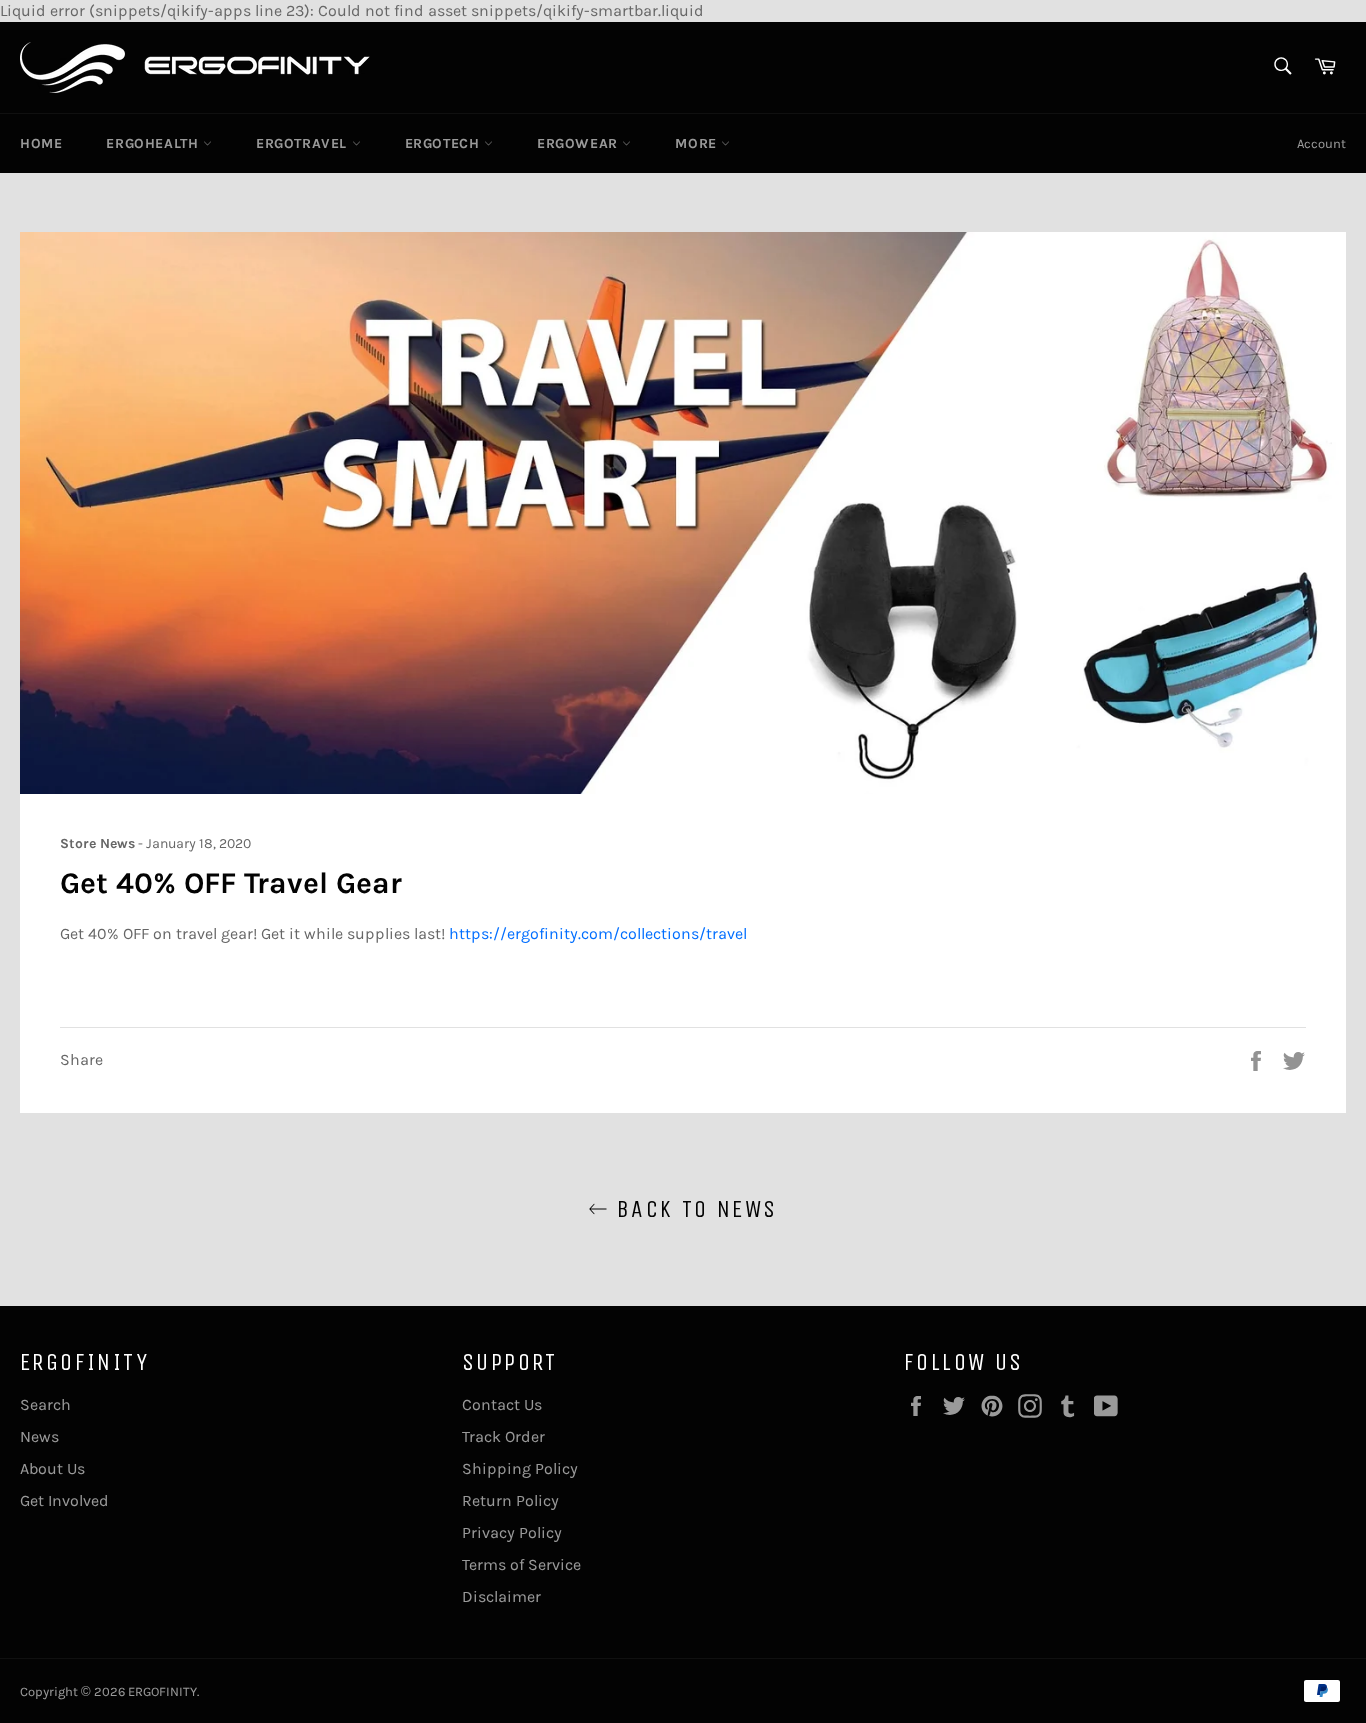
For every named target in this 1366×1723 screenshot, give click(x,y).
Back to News (692, 1209)
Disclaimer (501, 1596)
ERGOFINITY (162, 1691)
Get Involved (64, 1500)
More (698, 143)
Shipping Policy (520, 1468)
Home (41, 143)
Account (1321, 143)
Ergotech (444, 143)
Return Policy (510, 1500)
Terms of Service (521, 1564)
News (39, 1436)
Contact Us (502, 1404)
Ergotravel (304, 143)
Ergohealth (154, 143)
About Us (52, 1468)
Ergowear (579, 143)
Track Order (503, 1436)
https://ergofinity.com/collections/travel (598, 933)
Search (45, 1404)
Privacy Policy (512, 1532)
